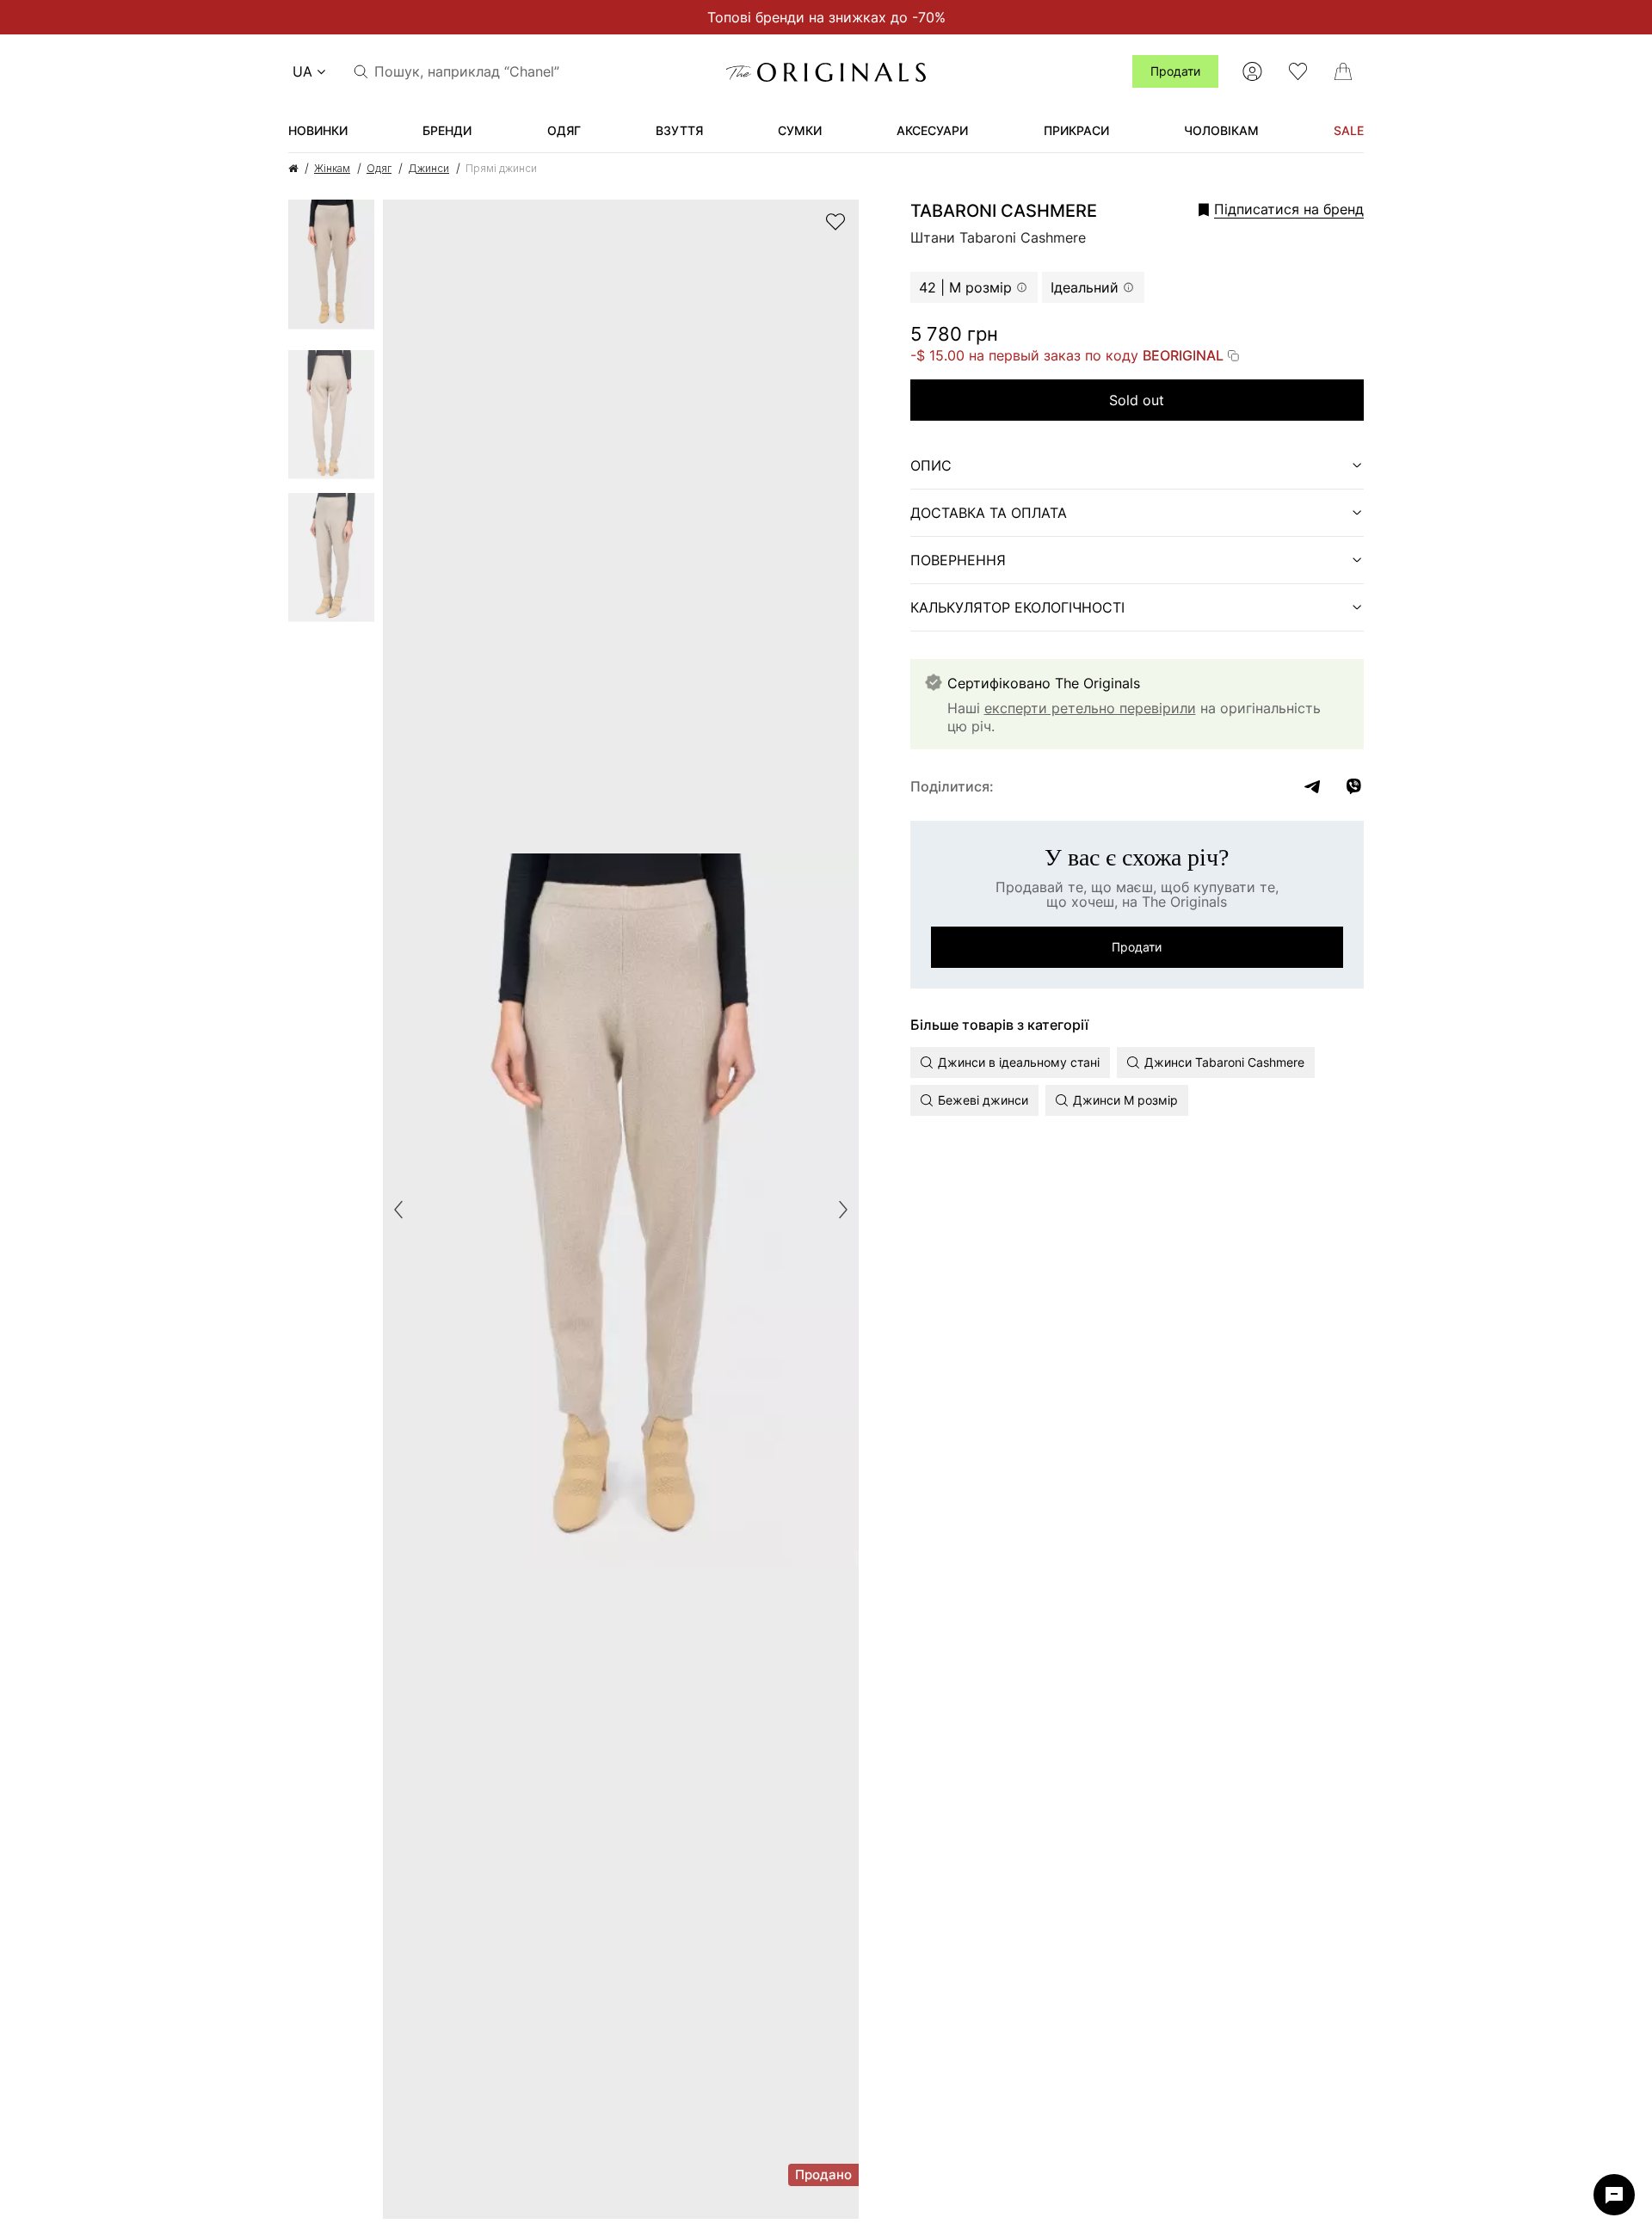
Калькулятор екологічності (1017, 607)
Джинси (428, 168)
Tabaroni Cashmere (1004, 211)
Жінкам (332, 168)
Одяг (379, 168)
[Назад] (398, 1210)
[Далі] (843, 1210)
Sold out (1137, 400)
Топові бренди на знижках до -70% (826, 17)
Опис (931, 465)
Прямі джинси (501, 168)
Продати (1175, 71)
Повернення (958, 560)
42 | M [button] (965, 287)
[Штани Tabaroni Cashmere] (331, 270)
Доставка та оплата (989, 513)
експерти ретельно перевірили (1090, 708)
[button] (1255, 209)
